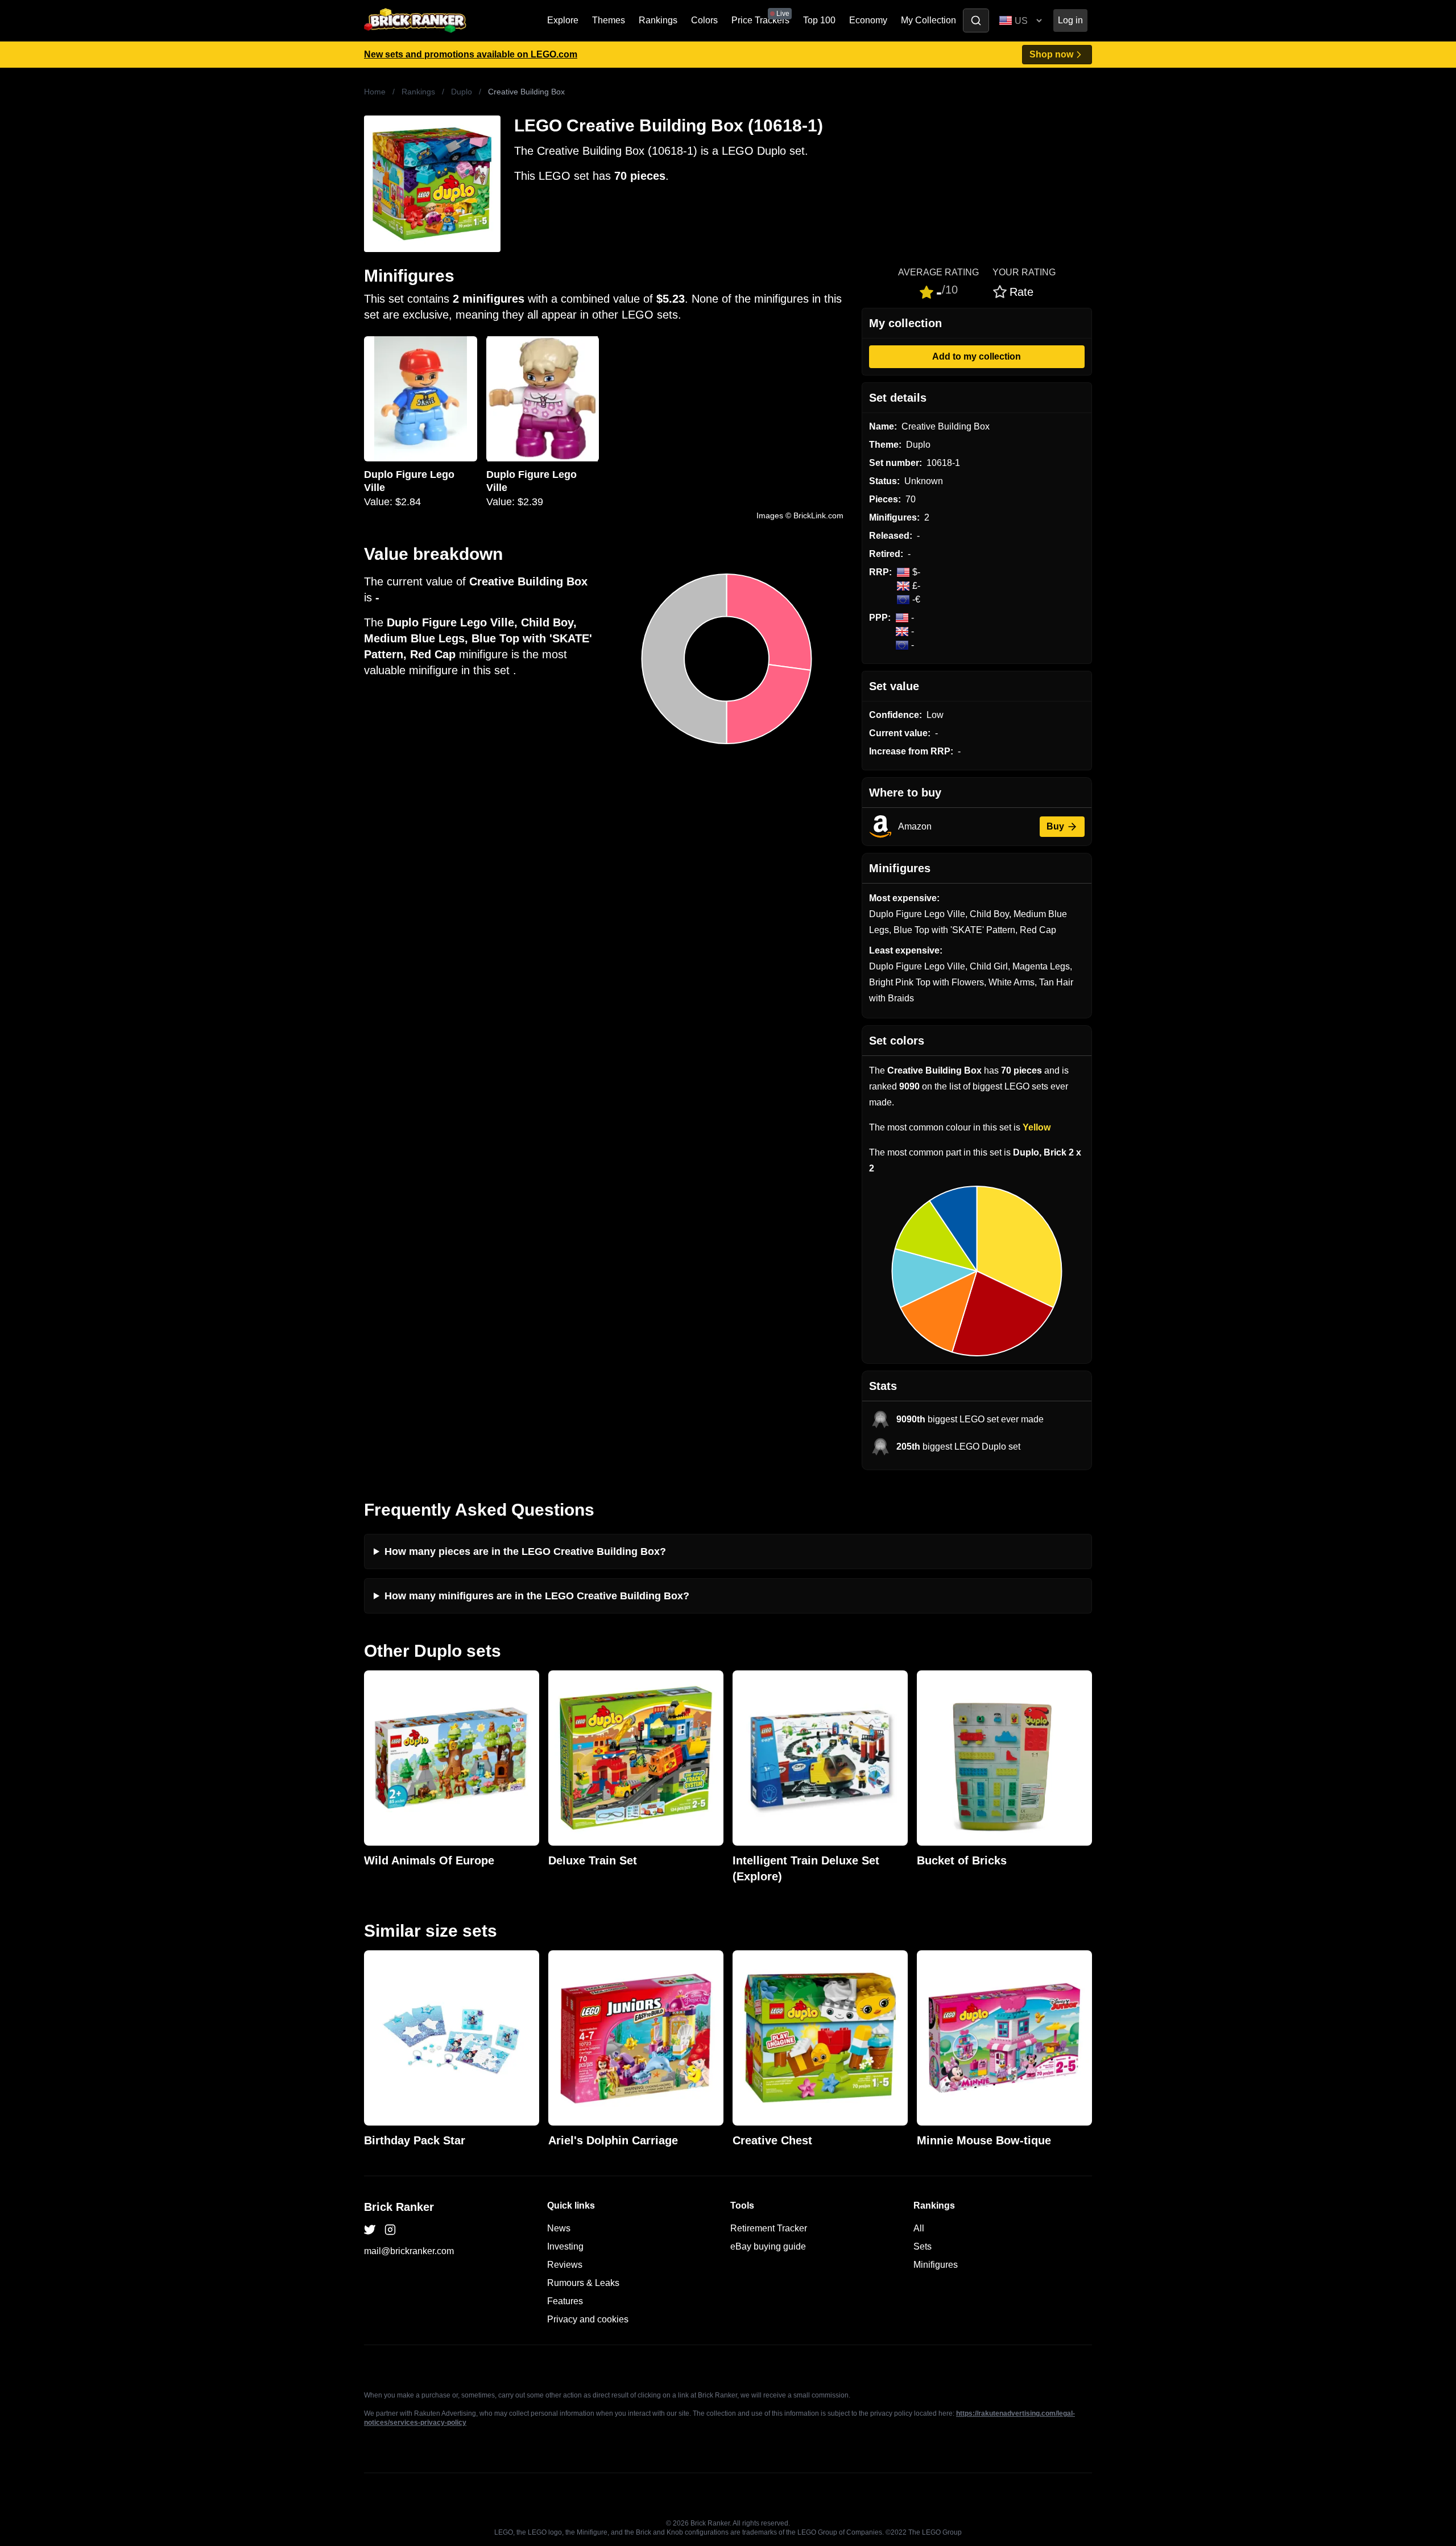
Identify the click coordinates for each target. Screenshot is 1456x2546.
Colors (704, 20)
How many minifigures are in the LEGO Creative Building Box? (537, 1596)
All (919, 2228)
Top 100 (819, 20)
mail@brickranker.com (409, 2251)
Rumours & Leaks (583, 2283)
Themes (609, 20)
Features (565, 2301)
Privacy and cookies (588, 2319)
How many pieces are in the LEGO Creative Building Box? (525, 1551)
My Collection (928, 20)
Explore (563, 20)
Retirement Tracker (769, 2228)
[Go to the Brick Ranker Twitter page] (370, 2230)
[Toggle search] (976, 20)
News (559, 2228)
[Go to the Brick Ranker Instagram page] (390, 2230)
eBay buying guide (768, 2246)
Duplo (462, 92)
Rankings (658, 20)
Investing (565, 2246)
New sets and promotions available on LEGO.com (471, 54)
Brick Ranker (399, 2207)
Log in (1070, 20)
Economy (868, 20)
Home (375, 92)
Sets (923, 2246)
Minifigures (936, 2265)
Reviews (565, 2265)
